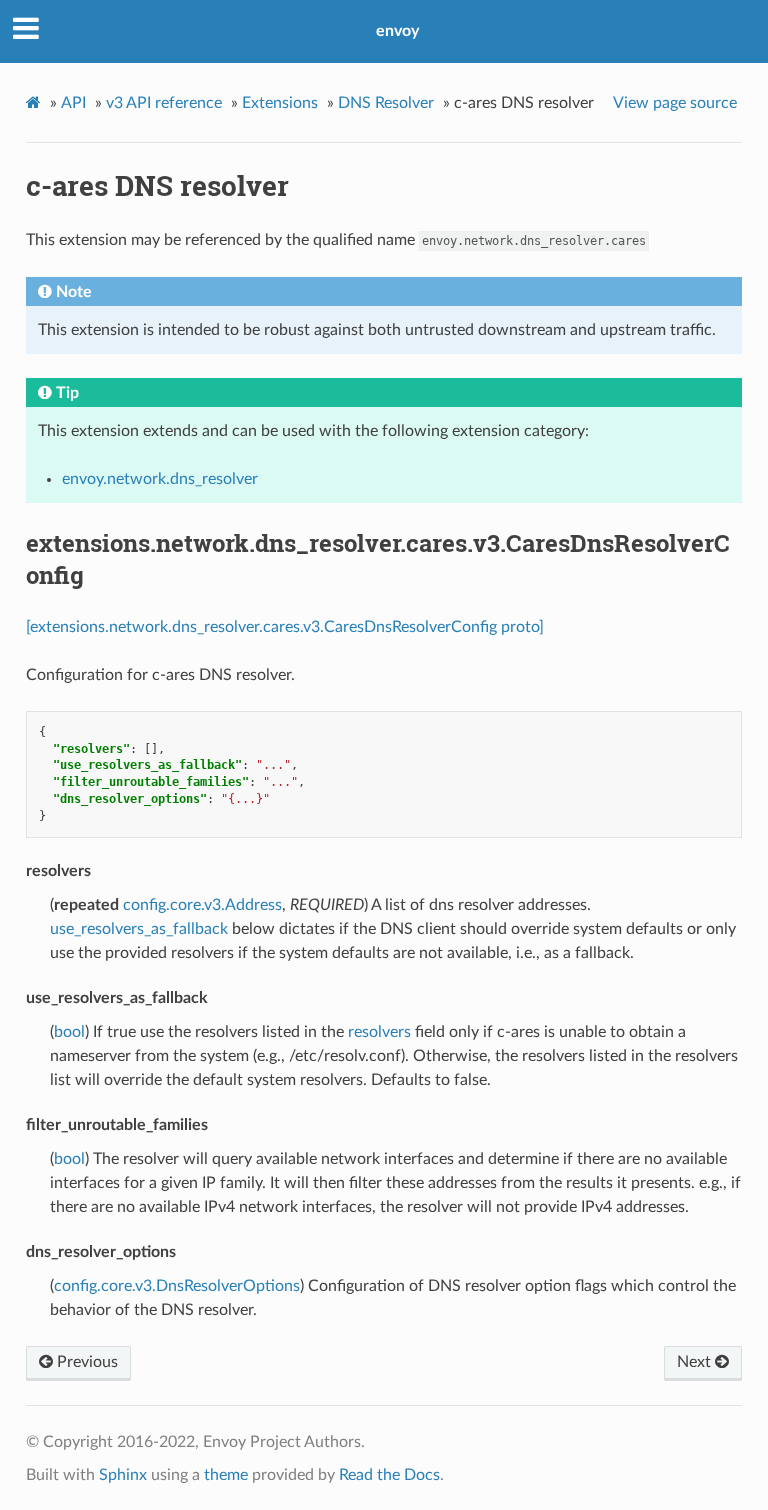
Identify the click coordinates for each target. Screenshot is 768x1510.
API (73, 103)
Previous (85, 1362)
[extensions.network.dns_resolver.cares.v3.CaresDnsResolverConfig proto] (285, 627)
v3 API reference (164, 103)
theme (226, 1475)
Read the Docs (389, 1475)
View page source (675, 103)
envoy (397, 31)
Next (696, 1362)
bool (69, 1032)
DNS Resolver (386, 103)
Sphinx (123, 1475)
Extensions (280, 103)
